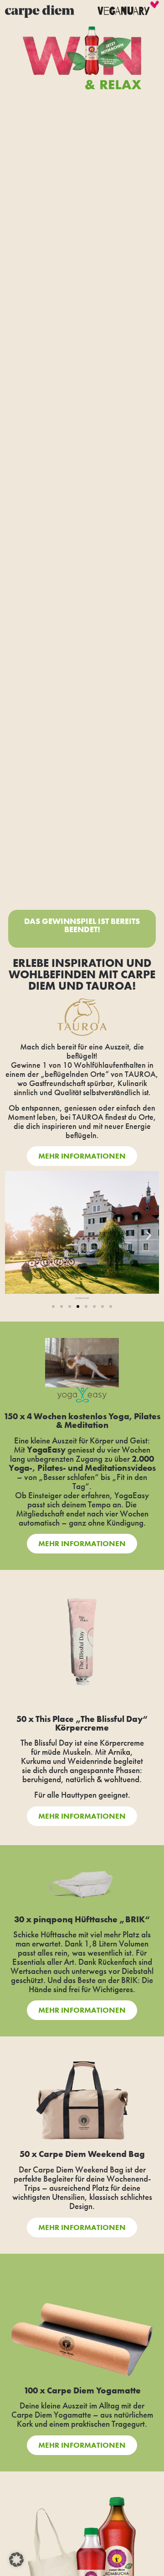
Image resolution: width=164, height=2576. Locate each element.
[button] (15, 1236)
